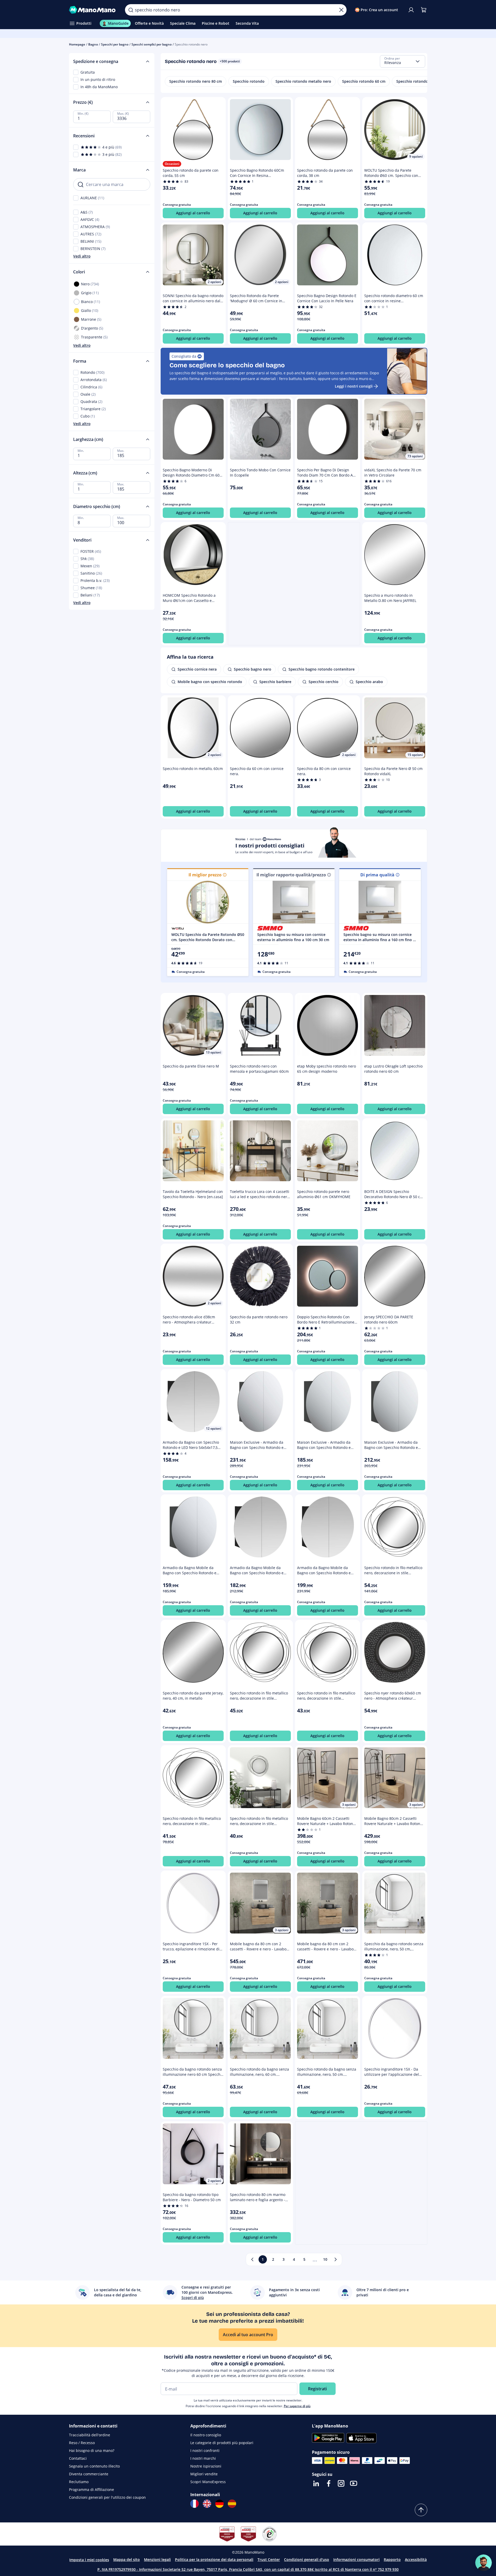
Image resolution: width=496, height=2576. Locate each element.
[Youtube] (354, 2483)
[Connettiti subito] (411, 10)
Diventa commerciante (89, 2474)
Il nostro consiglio (206, 2435)
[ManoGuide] (484, 2563)
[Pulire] (341, 10)
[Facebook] (329, 2483)
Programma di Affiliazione (92, 2490)
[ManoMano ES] (232, 2504)
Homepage (77, 44)
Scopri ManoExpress (208, 2482)
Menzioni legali (157, 2559)
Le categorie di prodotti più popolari (222, 2443)
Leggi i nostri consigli (354, 386)
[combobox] (403, 61)
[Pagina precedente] (252, 2259)
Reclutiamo (79, 2482)
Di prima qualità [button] (377, 875)
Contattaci (78, 2458)
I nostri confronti (205, 2450)
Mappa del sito (127, 2559)
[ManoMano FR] (194, 2504)
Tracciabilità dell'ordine (90, 2435)
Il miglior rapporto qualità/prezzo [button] (291, 875)
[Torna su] (421, 2510)
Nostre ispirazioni (206, 2466)
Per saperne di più (297, 2406)
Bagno (93, 44)
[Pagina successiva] (336, 2259)
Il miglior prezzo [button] (205, 875)
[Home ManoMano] (93, 10)
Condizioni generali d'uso (307, 2559)
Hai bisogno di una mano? (92, 2450)
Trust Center (269, 2559)
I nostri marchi (203, 2458)
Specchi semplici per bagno (152, 44)
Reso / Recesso (82, 2443)
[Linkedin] (316, 2483)
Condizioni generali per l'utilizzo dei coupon (107, 2497)
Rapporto (392, 2559)
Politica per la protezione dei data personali (214, 2559)
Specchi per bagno (115, 44)
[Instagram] (341, 2483)
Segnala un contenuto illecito (94, 2466)
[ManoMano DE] (219, 2504)
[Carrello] (424, 10)
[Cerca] (131, 10)
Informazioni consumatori (356, 2559)
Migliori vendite (204, 2474)
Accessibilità (416, 2559)
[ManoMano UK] (207, 2504)
